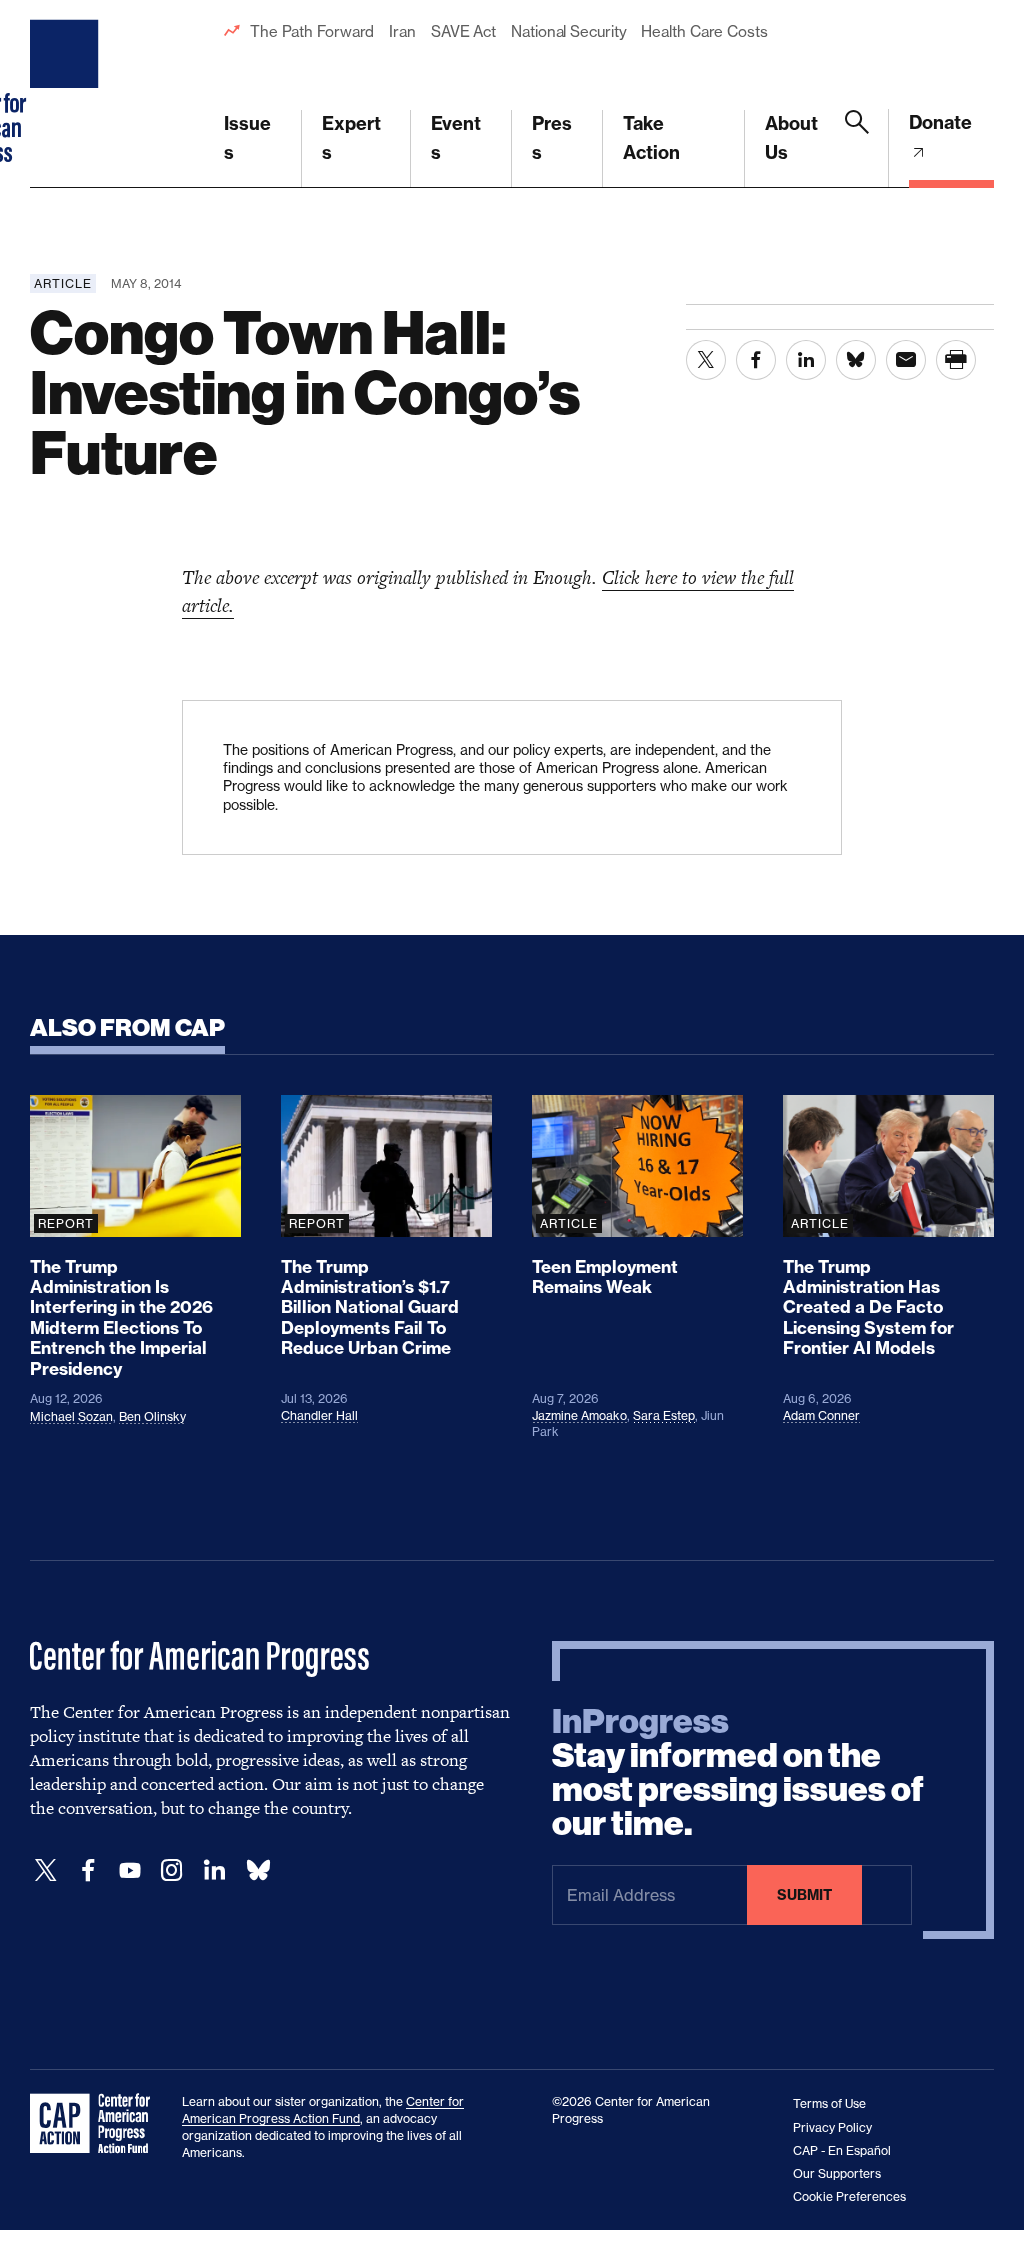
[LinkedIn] (214, 1870)
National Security (568, 31)
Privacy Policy (832, 2127)
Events (456, 138)
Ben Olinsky (152, 1416)
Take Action (651, 138)
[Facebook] (88, 1870)
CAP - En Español (842, 2150)
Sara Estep (664, 1415)
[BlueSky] (258, 1870)
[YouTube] (130, 1870)
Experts (351, 138)
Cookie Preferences (849, 2196)
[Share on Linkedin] (806, 360)
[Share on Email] (906, 360)
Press (552, 138)
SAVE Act (463, 31)
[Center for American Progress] (67, 94)
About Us (791, 138)
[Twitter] (46, 1870)
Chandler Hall (319, 1415)
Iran (402, 31)
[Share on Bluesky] (856, 360)
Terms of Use (829, 2103)
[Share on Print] (956, 360)
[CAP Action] (96, 2124)
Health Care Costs (704, 31)
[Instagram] (172, 1870)
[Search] (857, 148)
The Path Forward (312, 31)
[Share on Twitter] (706, 360)
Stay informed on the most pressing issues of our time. (738, 1773)
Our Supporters (837, 2173)
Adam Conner (821, 1415)
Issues (247, 138)
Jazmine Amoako (579, 1415)
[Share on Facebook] (756, 360)
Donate (940, 122)
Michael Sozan (71, 1416)
